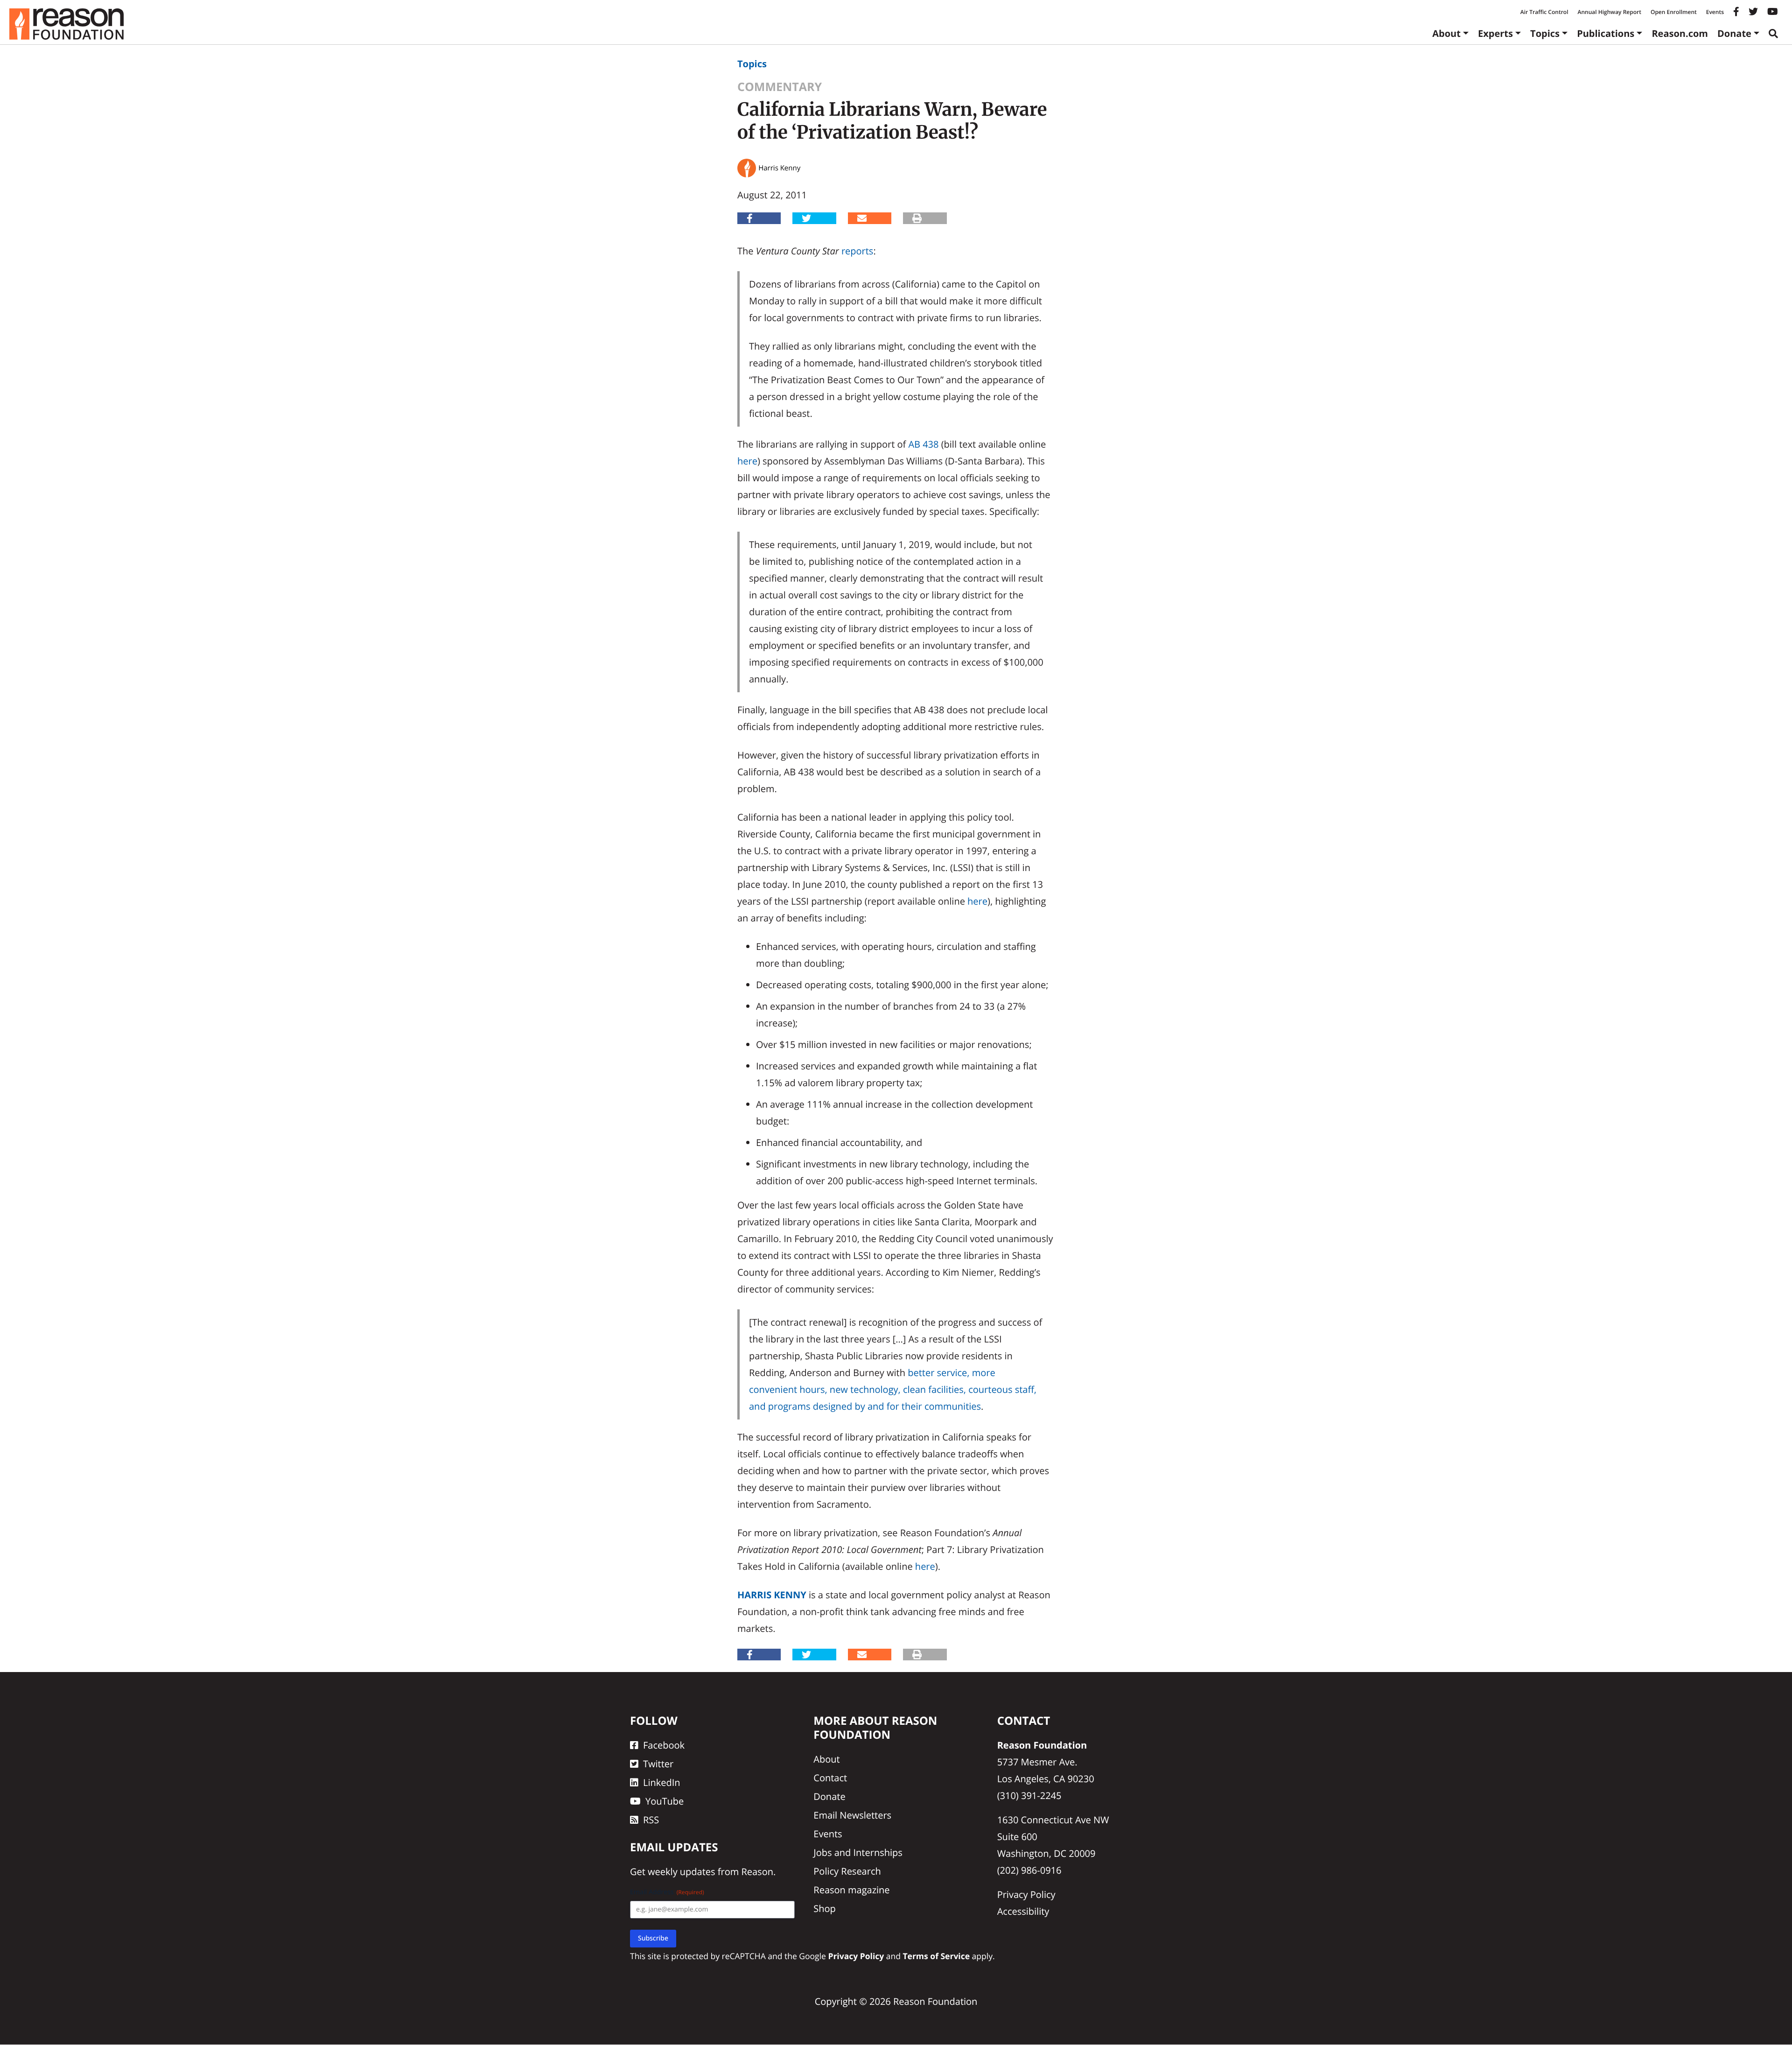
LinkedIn (662, 1782)
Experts (1495, 33)
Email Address (667, 1893)
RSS (651, 1820)
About (1446, 33)
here (747, 461)
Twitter (658, 1764)
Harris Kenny (772, 1595)
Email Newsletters (852, 1815)
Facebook (664, 1745)
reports (857, 251)
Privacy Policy (1026, 1894)
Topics (1545, 33)
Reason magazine (851, 1890)
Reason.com (1680, 33)
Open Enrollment (1674, 12)
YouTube (665, 1801)
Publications (1606, 33)
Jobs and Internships (858, 1852)
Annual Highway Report (1609, 12)
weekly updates (681, 1872)
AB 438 (923, 444)
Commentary (780, 87)
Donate (1734, 33)
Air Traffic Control (1544, 12)
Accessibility (1023, 1911)
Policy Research (847, 1871)
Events (1715, 12)
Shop (825, 1908)
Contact (830, 1778)
